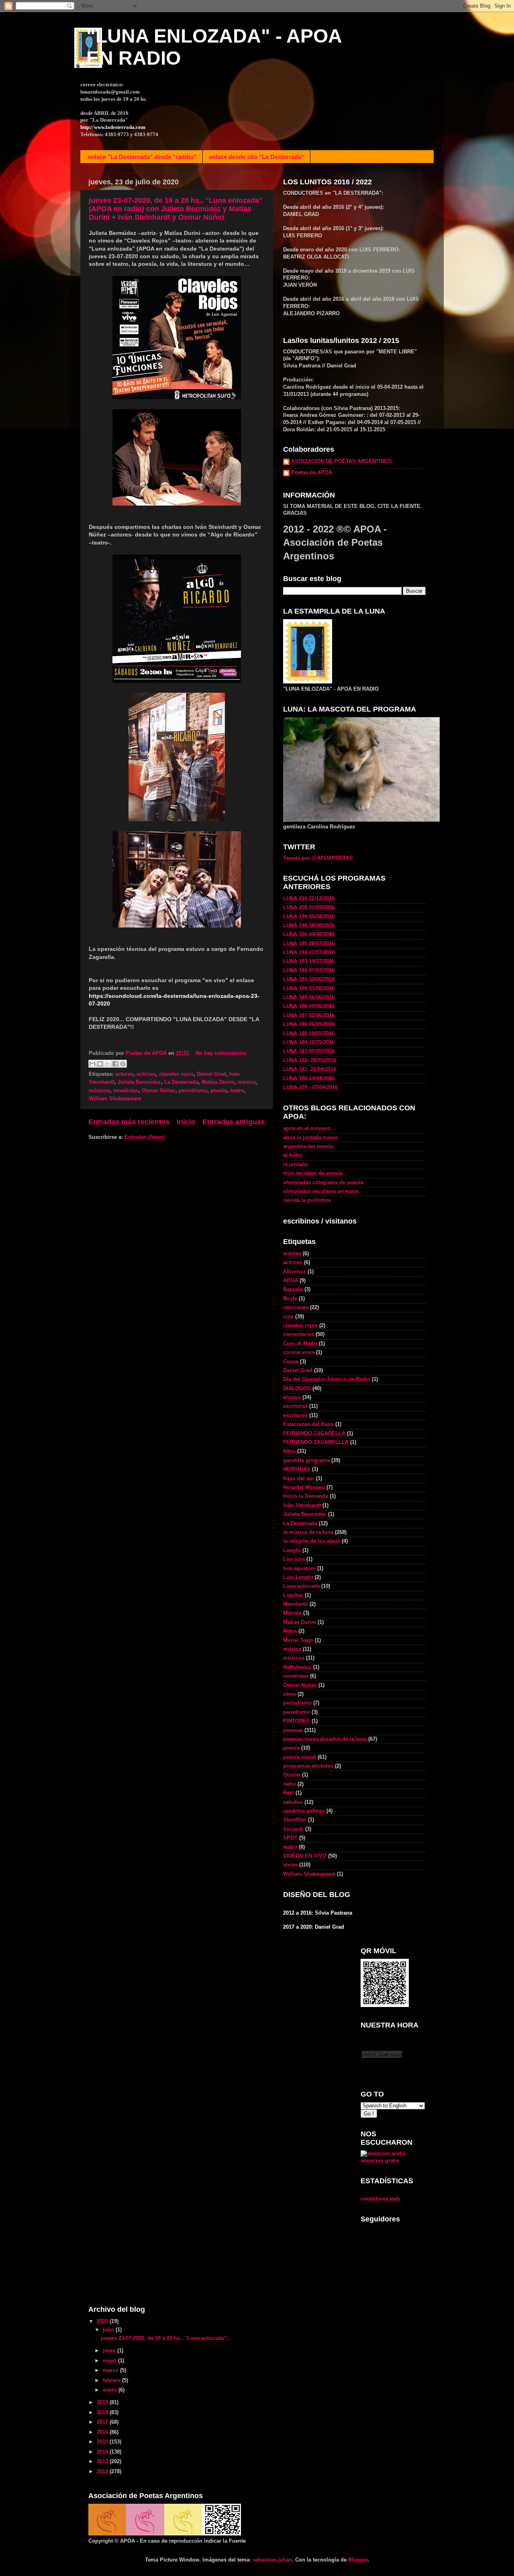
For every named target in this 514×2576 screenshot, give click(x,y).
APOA (291, 1281)
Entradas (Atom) (145, 1137)
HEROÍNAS (297, 1469)
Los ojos (294, 1559)
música (247, 1082)
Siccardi (293, 1829)
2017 (103, 2422)
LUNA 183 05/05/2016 (309, 1051)
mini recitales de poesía (313, 1173)
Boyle (290, 1299)
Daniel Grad (211, 1074)
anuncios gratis (380, 2161)
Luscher (293, 1595)
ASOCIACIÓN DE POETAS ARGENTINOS (342, 461)
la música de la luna (308, 1532)
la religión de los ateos (312, 1541)
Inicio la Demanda (306, 1496)
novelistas (126, 1091)
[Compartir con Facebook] (115, 1064)
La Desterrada (181, 1082)
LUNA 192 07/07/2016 (309, 971)
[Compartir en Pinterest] (123, 1064)
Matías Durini (218, 1082)
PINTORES (297, 1721)
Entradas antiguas (234, 1122)
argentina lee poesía (308, 1146)
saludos (293, 1802)
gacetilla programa (306, 1460)
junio (110, 2351)
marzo (111, 2370)
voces (290, 1865)
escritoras (295, 1406)
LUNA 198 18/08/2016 (309, 926)
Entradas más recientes (129, 1122)
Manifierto (296, 1604)
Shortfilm (295, 1820)
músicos (99, 1091)
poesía (219, 1091)
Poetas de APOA (312, 473)
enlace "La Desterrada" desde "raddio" (142, 157)
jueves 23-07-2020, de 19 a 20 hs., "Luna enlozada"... (166, 2338)
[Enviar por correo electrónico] (92, 1064)
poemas (293, 1730)
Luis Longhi (298, 1577)
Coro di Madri (300, 1344)
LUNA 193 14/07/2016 (309, 961)
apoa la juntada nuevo (311, 1138)
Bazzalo (293, 1289)
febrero (112, 2380)
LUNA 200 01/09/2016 (309, 908)
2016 (103, 2432)
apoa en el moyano (307, 1128)
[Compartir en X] (108, 1064)
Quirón (292, 1775)
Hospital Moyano (304, 1487)
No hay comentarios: (221, 1053)
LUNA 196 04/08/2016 (309, 934)
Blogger (358, 2560)
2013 (103, 2462)
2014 (103, 2452)
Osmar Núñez (159, 1091)
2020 (103, 2321)
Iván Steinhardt (302, 1505)
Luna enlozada (301, 1586)
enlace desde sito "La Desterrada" (256, 157)
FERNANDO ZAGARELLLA (316, 1442)
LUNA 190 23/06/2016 (309, 989)
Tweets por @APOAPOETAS (318, 858)
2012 (103, 2472)
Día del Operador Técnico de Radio (327, 1379)
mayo (110, 2361)
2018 (103, 2413)
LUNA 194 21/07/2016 (309, 952)
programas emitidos (308, 1766)
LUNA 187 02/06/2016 (309, 1016)
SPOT (290, 1838)
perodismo (297, 1712)
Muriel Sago (298, 1640)
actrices (146, 1074)
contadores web (380, 2199)
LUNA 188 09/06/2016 (309, 1006)
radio (290, 1784)
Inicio (186, 1122)
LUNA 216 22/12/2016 (309, 899)
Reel (289, 1793)
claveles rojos (176, 1074)
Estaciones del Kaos (308, 1424)
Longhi (292, 1550)
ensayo (292, 1397)
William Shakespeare (115, 1099)
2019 (103, 2403)
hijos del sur (299, 1479)
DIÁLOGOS (297, 1389)
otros (290, 1694)
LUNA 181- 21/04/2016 (310, 1069)
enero (111, 2390)
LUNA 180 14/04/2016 (309, 1079)
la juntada (295, 1165)
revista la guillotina (307, 1200)
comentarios (299, 1334)
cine (288, 1317)
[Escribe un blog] (100, 1064)
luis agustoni (299, 1568)
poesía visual (300, 1757)
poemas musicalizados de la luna (325, 1739)
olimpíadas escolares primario (321, 1191)
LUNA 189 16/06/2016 (309, 997)
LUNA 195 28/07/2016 (309, 944)
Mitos (290, 1631)
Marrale (292, 1613)
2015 (103, 2442)
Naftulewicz (297, 1667)
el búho (293, 1155)
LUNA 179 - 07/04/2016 (310, 1087)
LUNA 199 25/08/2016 (309, 917)
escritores (295, 1415)
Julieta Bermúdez (139, 1082)
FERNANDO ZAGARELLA (314, 1434)
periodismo (193, 1091)
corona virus (299, 1352)
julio (109, 2330)
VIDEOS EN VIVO (305, 1856)
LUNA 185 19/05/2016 (309, 1034)
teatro (237, 1091)
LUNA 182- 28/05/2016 (310, 1061)
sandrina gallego (304, 1811)
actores (124, 1074)
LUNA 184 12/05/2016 (309, 1042)
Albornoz (295, 1272)
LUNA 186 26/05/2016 (309, 1024)
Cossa (291, 1362)
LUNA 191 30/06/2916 (309, 979)
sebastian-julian (272, 2560)
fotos (289, 1451)
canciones (296, 1307)
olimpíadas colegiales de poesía (323, 1183)
